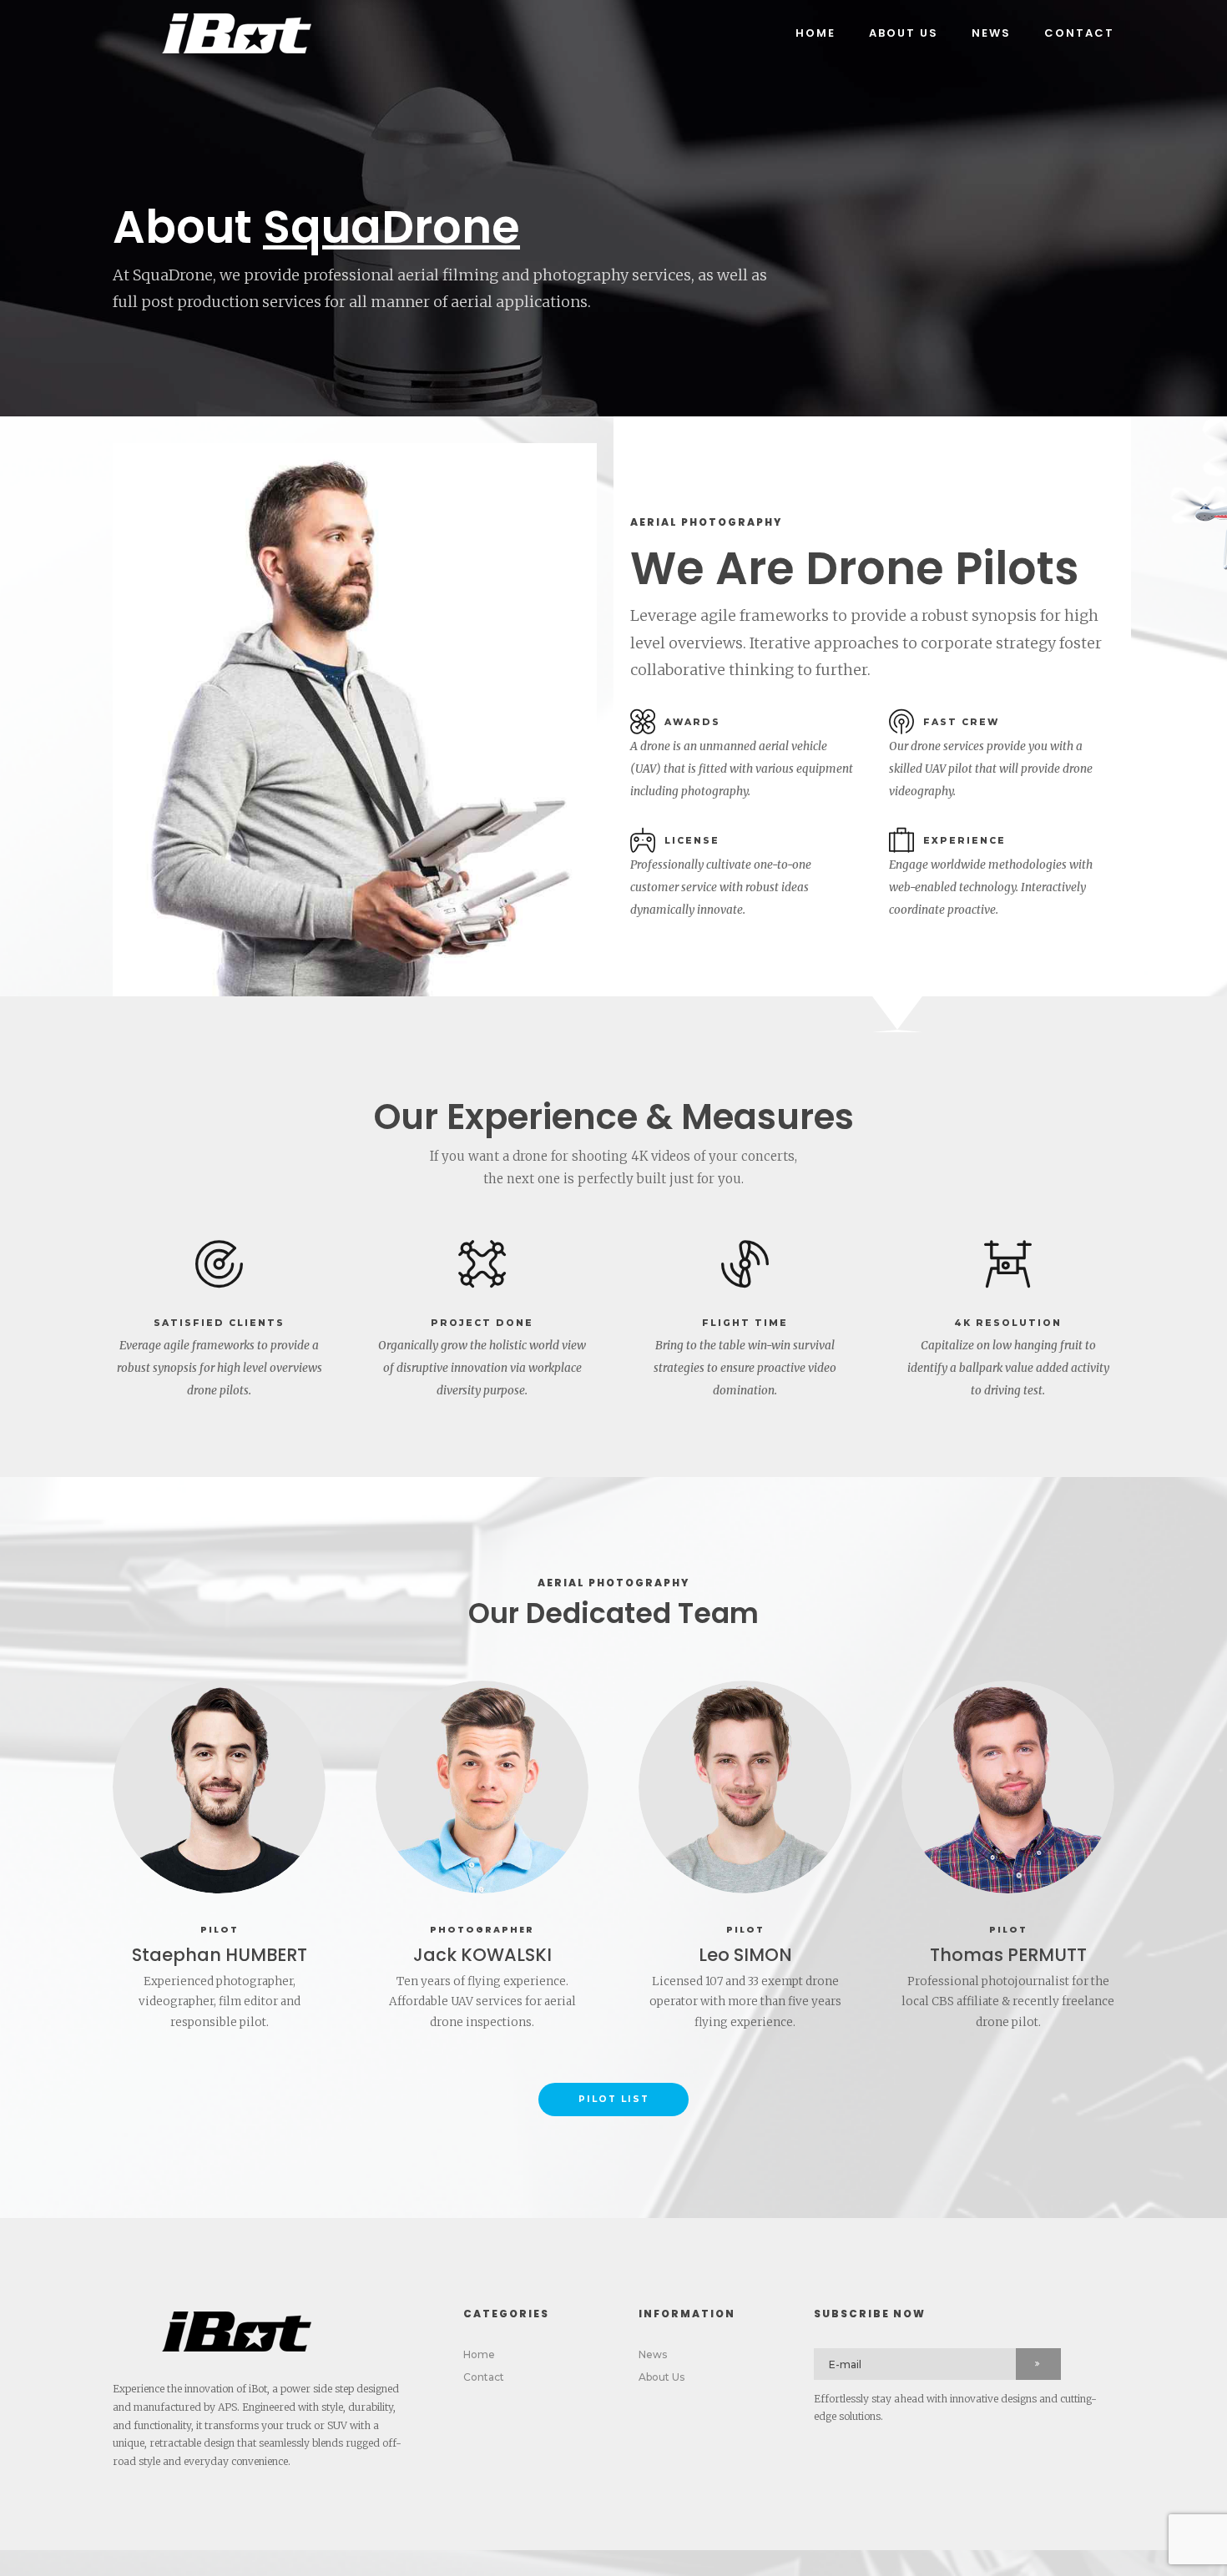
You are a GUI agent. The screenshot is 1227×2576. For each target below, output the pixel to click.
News (991, 33)
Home (815, 33)
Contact (1079, 33)
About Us (904, 33)
